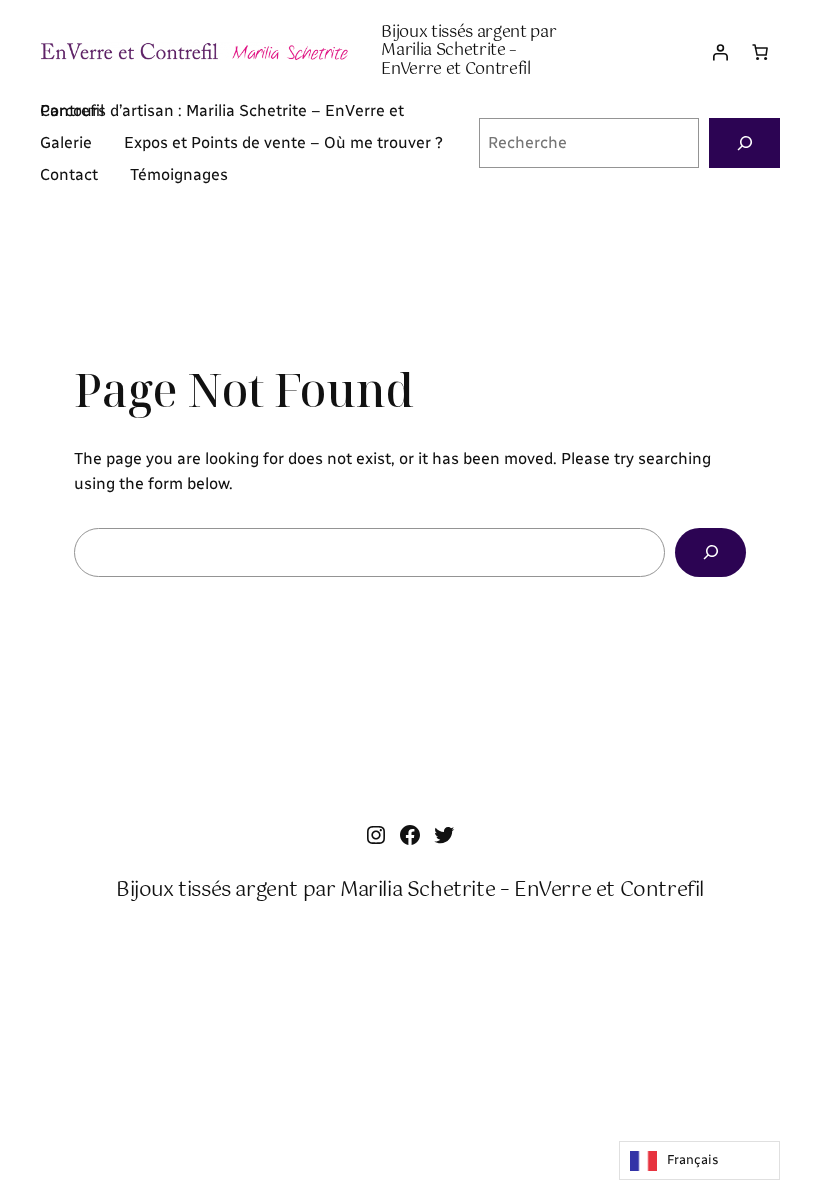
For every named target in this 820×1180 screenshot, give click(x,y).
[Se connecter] (720, 51)
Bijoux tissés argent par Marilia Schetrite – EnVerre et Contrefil (468, 51)
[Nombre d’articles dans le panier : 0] (760, 51)
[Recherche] (744, 142)
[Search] (710, 552)
